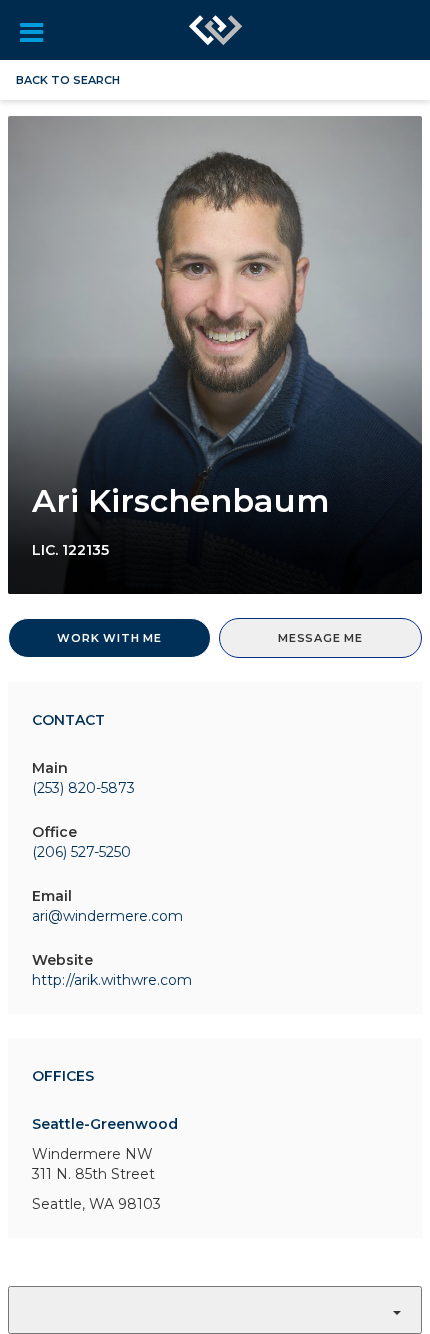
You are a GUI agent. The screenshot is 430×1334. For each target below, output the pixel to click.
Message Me (320, 638)
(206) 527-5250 (81, 852)
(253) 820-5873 (83, 788)
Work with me (109, 638)
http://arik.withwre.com (112, 980)
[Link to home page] (216, 30)
